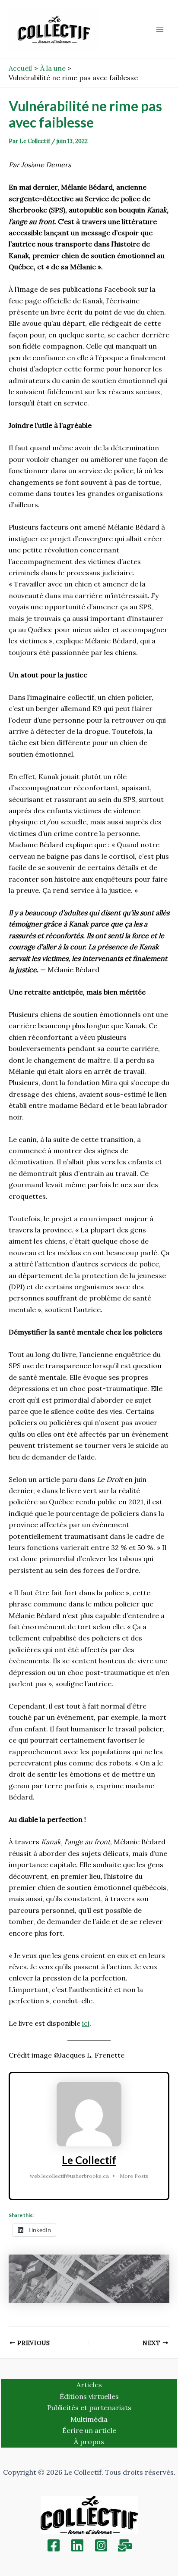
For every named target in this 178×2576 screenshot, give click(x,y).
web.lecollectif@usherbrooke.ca (69, 2176)
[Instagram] (101, 2545)
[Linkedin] (77, 2545)
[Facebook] (54, 2545)
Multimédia (89, 2419)
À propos (89, 2442)
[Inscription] (125, 2545)
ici (86, 2023)
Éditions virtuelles (89, 2396)
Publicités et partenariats (89, 2408)
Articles (89, 2385)
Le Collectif (89, 2160)
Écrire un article (89, 2430)
